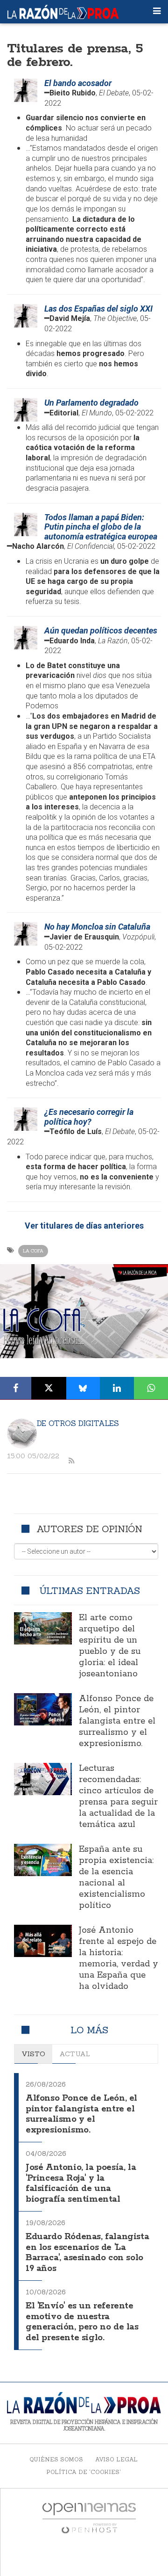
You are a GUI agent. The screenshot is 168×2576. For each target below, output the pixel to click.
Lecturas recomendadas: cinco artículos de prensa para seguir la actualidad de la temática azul (118, 1797)
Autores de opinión (89, 1529)
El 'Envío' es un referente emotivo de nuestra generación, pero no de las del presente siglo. (82, 2322)
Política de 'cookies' (84, 2472)
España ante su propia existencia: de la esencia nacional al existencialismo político (116, 1877)
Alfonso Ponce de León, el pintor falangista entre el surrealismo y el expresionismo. (117, 1721)
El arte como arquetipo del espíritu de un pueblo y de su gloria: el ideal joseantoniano (110, 1646)
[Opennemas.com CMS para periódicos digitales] (89, 2518)
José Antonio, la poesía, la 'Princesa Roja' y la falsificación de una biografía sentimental (81, 2183)
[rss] (71, 1461)
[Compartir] (16, 1388)
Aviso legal (116, 2459)
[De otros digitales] (22, 1434)
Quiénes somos (56, 2459)
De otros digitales (78, 1423)
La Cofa (33, 1251)
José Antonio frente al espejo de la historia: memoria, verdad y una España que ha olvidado (119, 1958)
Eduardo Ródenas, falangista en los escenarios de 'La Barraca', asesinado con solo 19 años (87, 2253)
